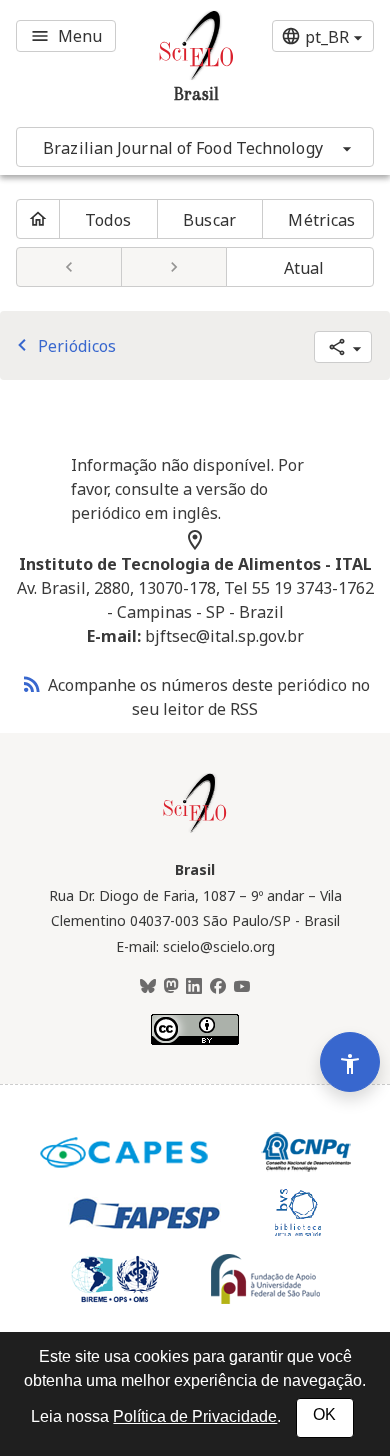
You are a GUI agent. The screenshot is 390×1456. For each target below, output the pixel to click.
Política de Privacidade (195, 1416)
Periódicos (63, 346)
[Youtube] (242, 987)
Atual (304, 268)
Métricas (321, 220)
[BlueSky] (148, 987)
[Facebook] (218, 987)
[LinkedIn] (194, 987)
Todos (108, 220)
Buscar (209, 220)
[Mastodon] (171, 987)
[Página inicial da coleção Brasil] (195, 830)
